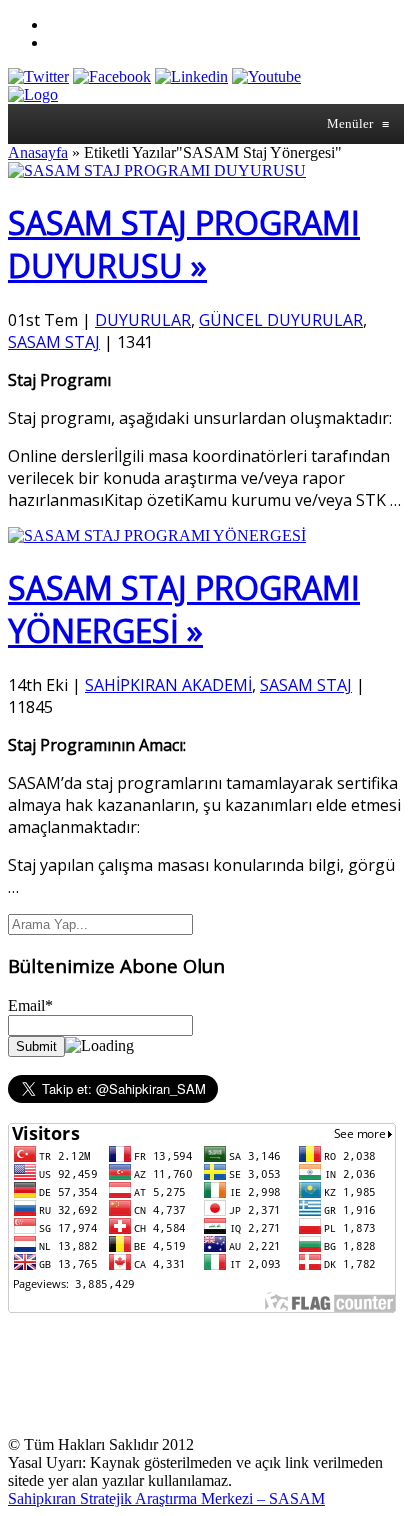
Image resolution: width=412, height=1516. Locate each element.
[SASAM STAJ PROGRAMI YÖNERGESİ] (157, 535)
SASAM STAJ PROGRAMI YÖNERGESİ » (184, 609)
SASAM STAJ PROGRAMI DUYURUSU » (184, 244)
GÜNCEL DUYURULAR (281, 320)
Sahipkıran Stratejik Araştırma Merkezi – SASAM (166, 1498)
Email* (30, 1005)
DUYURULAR (143, 320)
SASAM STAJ (54, 342)
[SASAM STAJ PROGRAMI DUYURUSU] (157, 170)
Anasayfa (38, 152)
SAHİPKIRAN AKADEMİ (168, 685)
